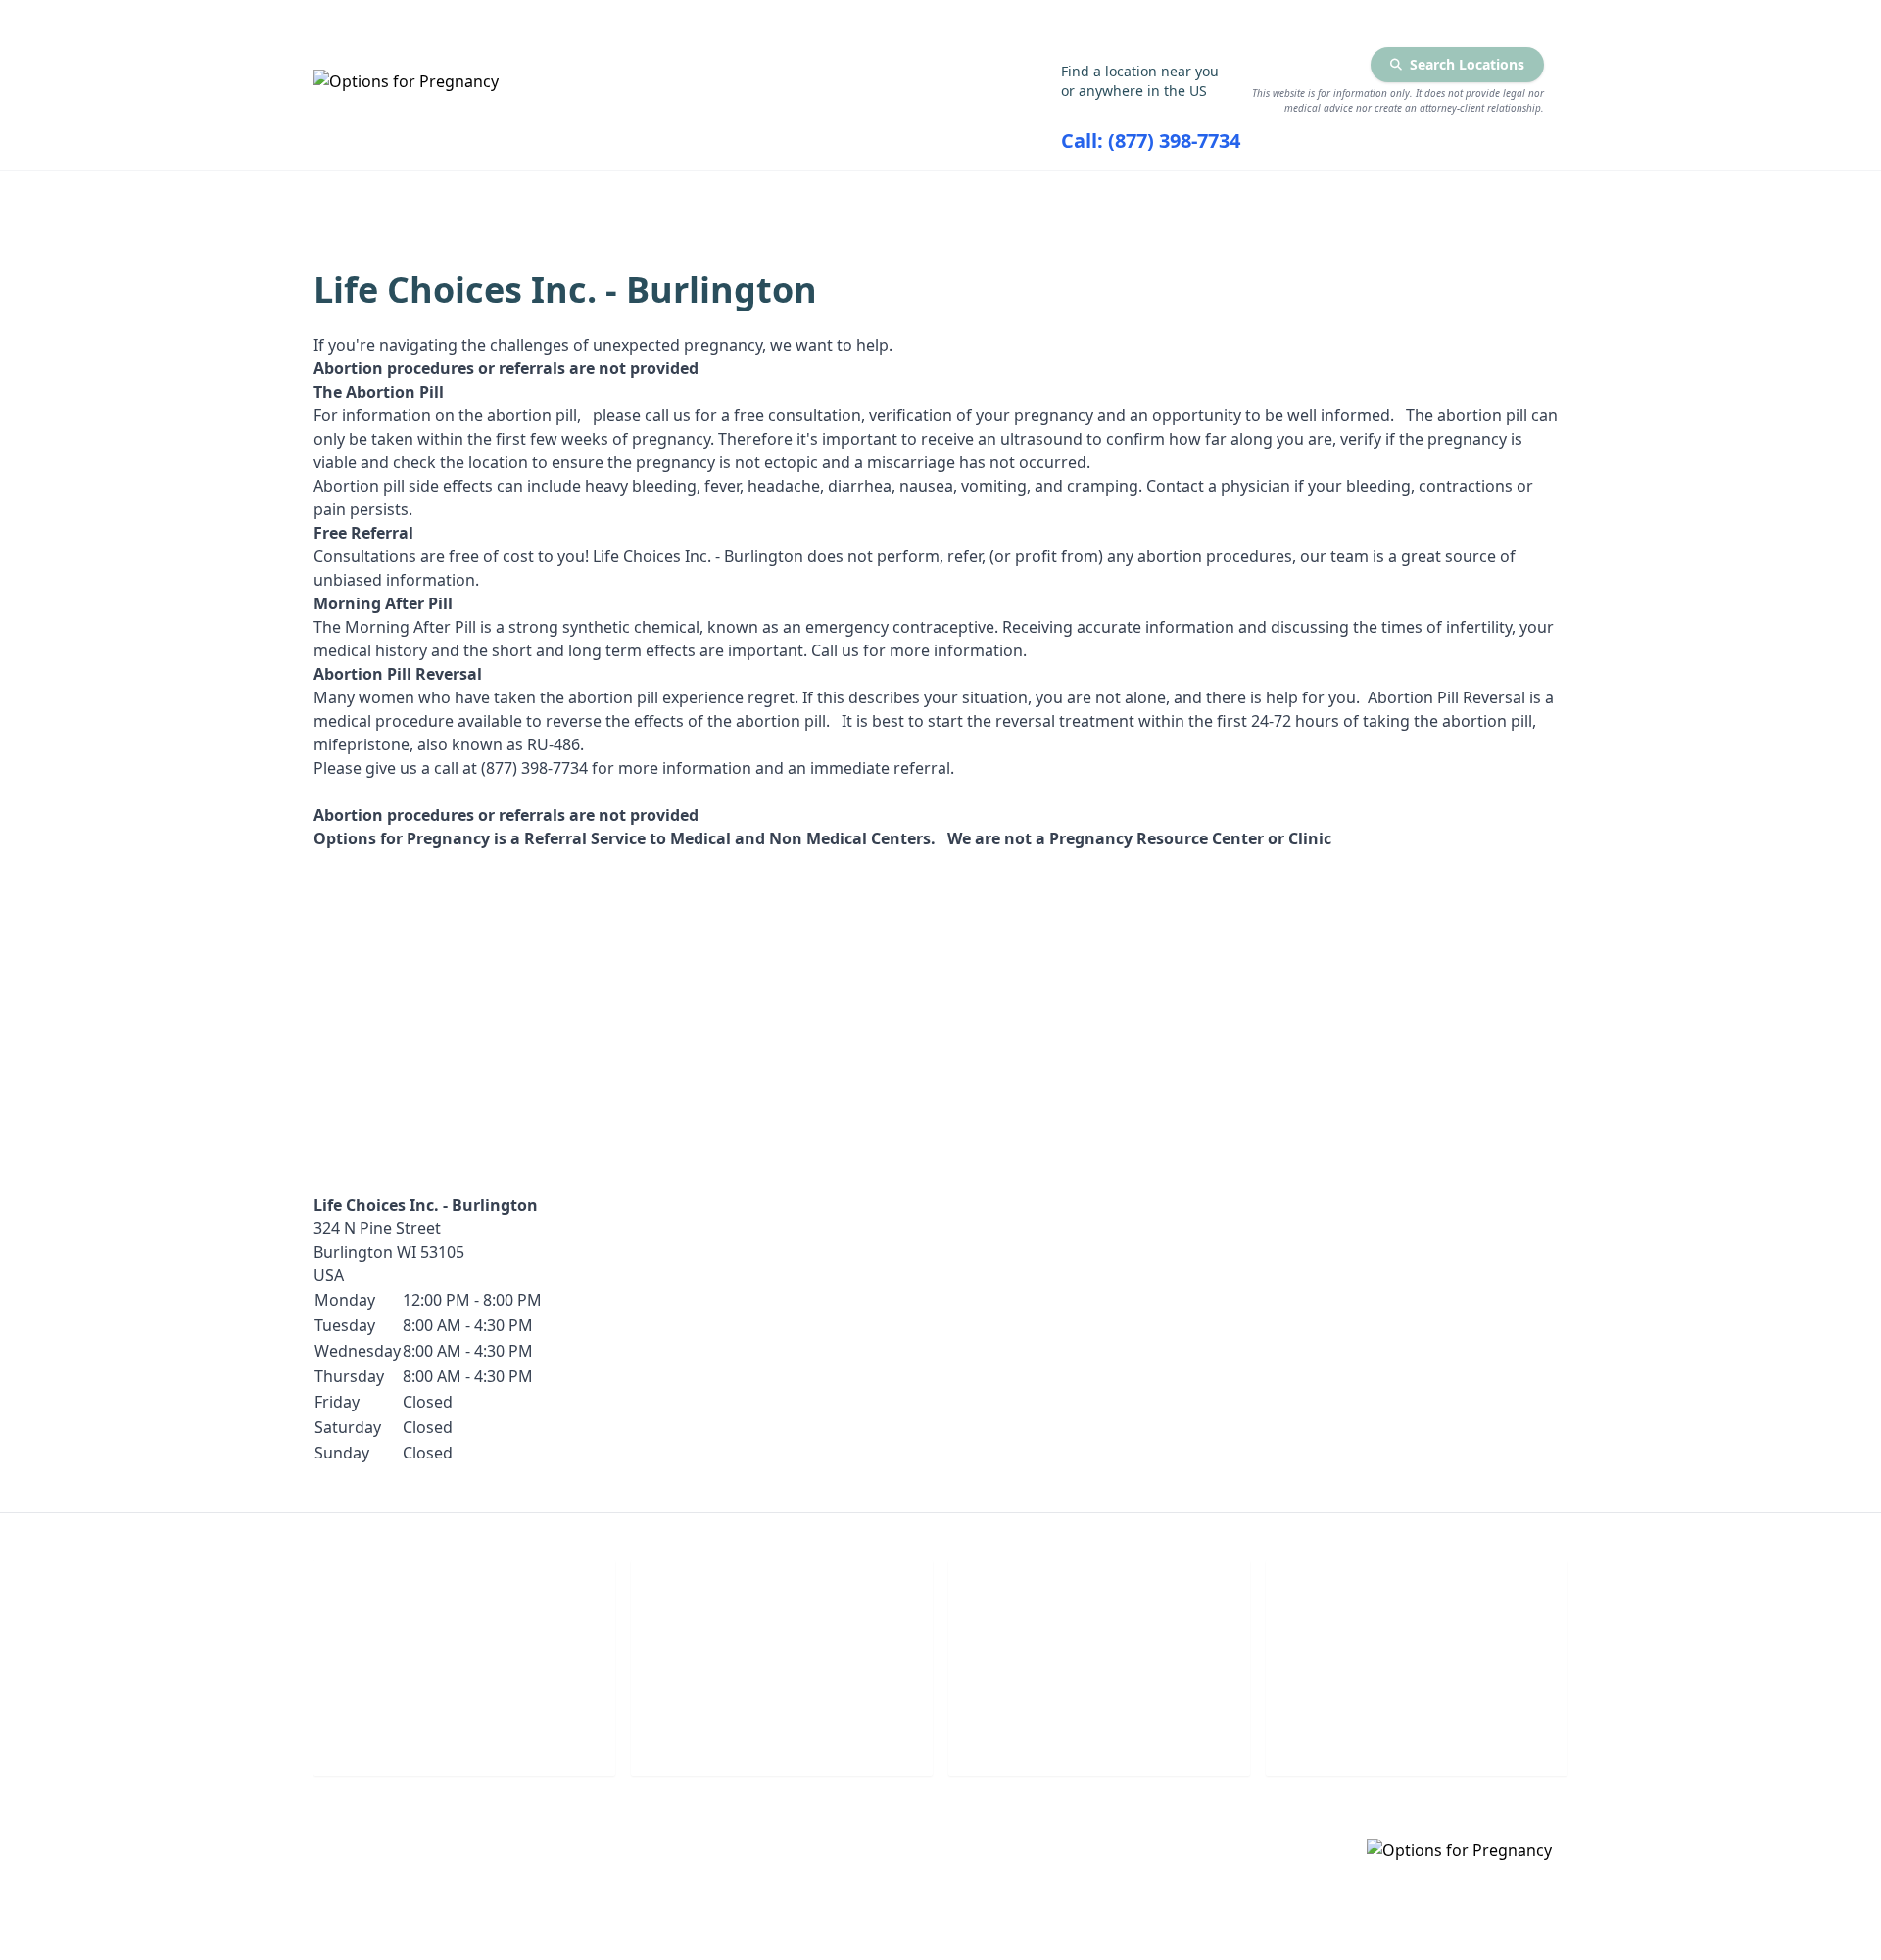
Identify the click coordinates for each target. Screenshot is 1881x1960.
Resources (1149, 197)
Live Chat (465, 1733)
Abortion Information (897, 197)
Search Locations (1467, 64)
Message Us (1417, 1733)
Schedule (782, 1733)
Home (486, 197)
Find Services (1360, 197)
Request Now (1100, 1733)
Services (652, 197)
